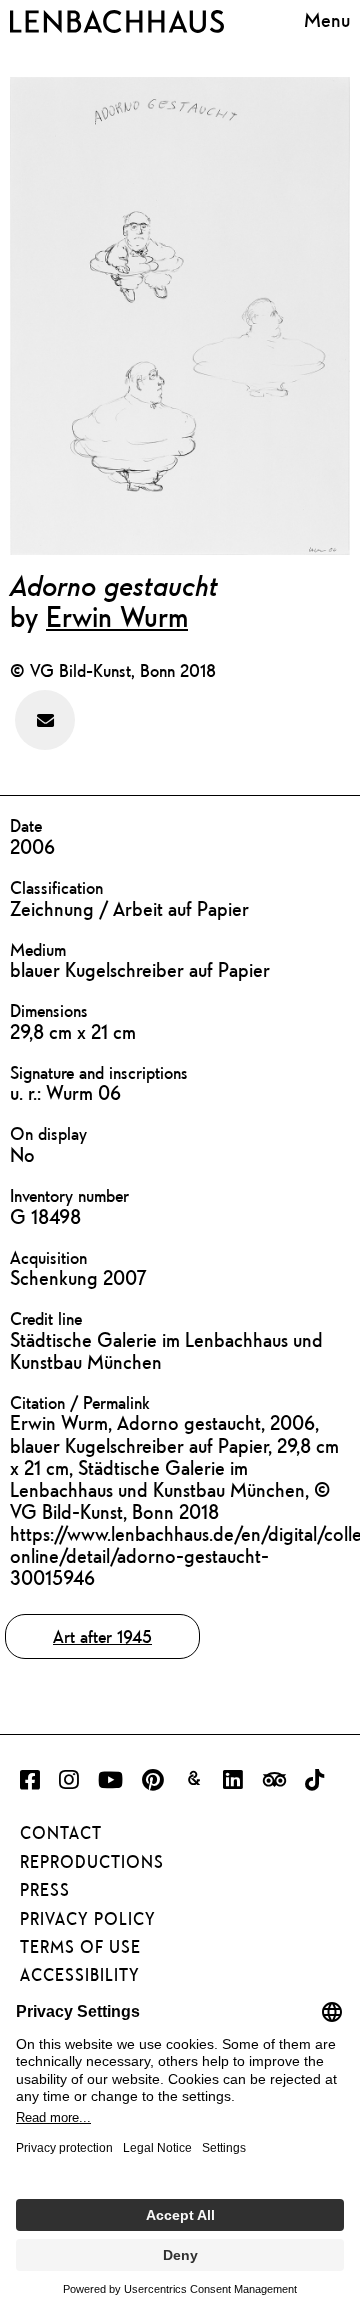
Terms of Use (80, 1947)
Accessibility (80, 1975)
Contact (61, 1833)
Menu (327, 19)
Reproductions (92, 1862)
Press (45, 1890)
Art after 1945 (102, 1636)
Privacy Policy (88, 1919)
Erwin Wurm (117, 616)
